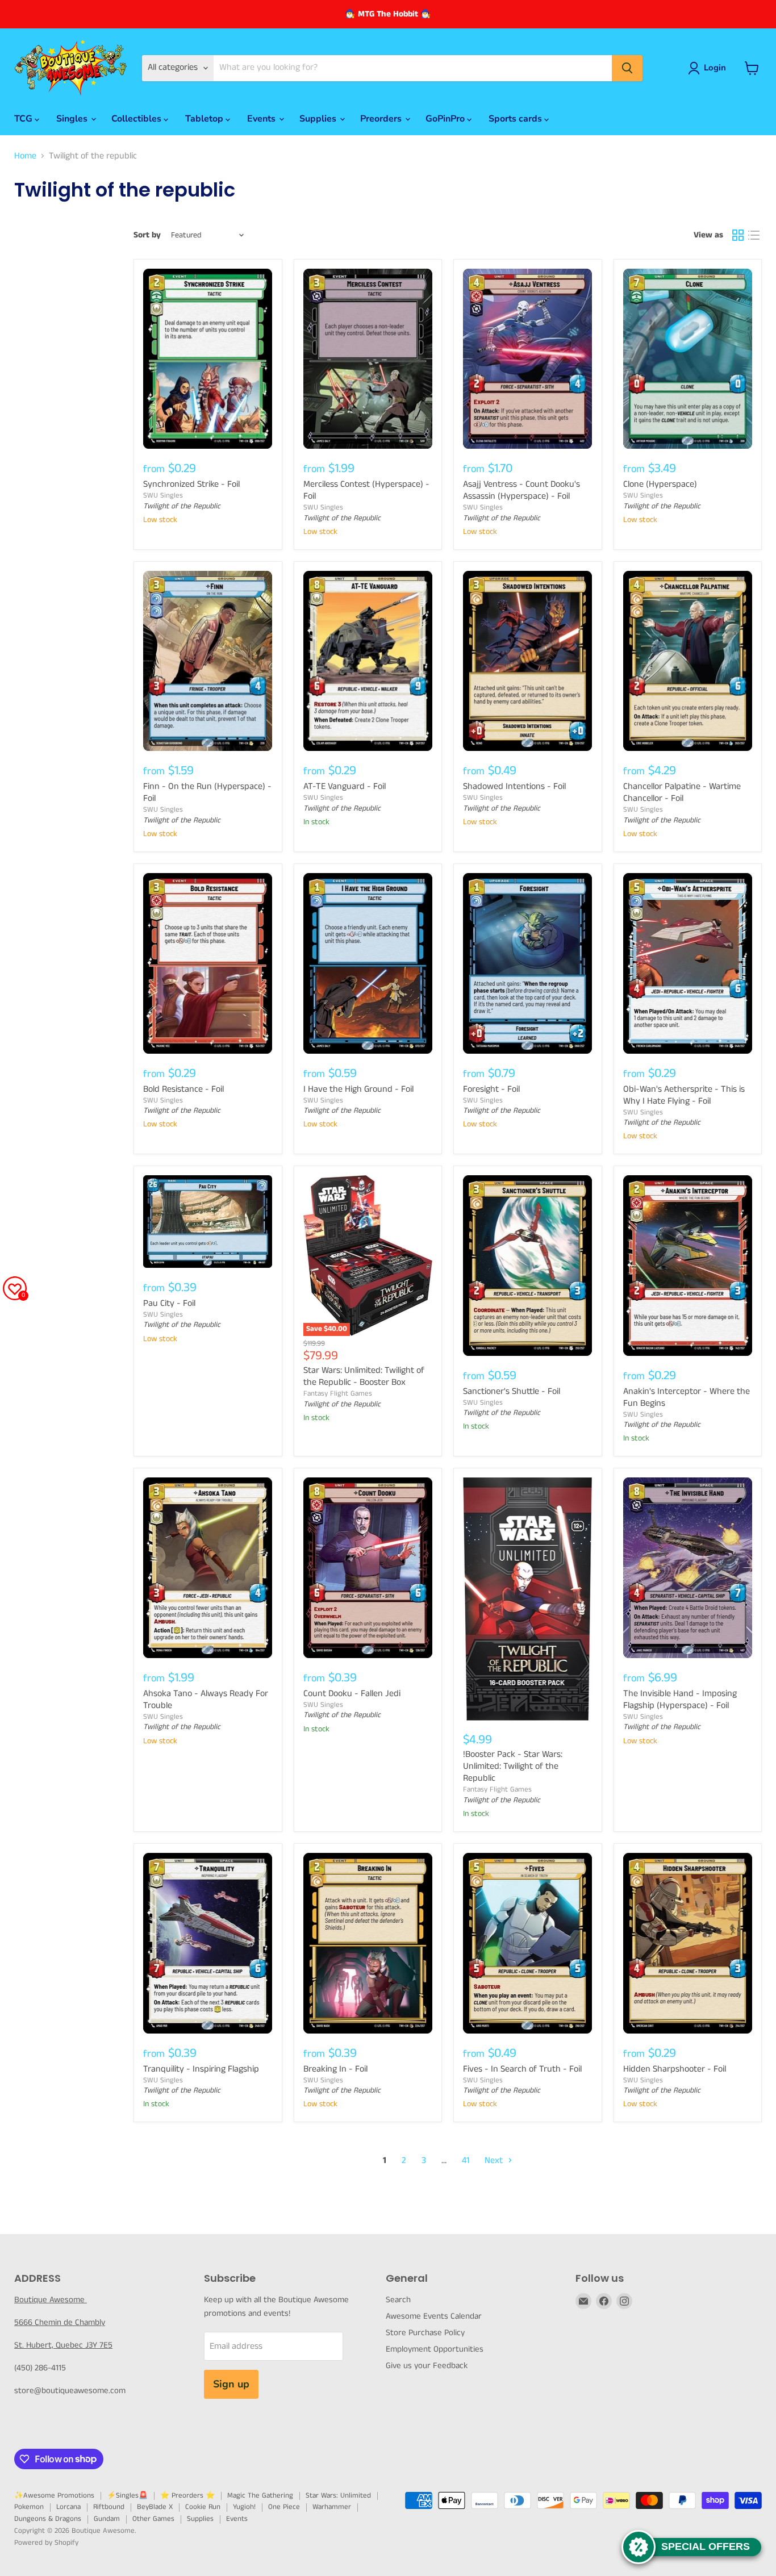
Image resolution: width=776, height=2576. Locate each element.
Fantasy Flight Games (338, 1394)
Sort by (147, 235)
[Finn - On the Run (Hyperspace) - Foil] (208, 661)
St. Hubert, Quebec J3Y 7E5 (63, 2345)
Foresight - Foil (491, 1089)
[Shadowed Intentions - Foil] (528, 661)
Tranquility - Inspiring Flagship (201, 2069)
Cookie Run (203, 2507)
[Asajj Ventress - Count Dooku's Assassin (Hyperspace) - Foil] (528, 359)
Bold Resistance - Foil (183, 1089)
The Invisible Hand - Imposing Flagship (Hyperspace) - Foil (680, 1700)
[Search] (627, 68)
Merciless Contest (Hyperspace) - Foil (366, 490)
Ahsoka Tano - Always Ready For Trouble (206, 1700)
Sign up (231, 2384)
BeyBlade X (155, 2507)
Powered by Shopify (46, 2543)
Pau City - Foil (169, 1303)
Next (495, 2160)
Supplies (319, 119)
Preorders (382, 119)
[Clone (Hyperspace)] (688, 359)
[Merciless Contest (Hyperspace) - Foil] (368, 359)
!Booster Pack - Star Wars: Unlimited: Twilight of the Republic (513, 1766)
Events (262, 119)
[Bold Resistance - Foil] (208, 963)
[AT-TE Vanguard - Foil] (368, 661)
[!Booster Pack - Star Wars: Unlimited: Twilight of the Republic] (528, 1599)
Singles (73, 119)
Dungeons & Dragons (48, 2519)
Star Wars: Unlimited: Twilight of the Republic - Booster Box (364, 1376)
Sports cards (516, 119)
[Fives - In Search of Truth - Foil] (528, 1943)
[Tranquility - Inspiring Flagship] (208, 1943)
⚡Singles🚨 (127, 2496)
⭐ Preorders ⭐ (187, 2496)
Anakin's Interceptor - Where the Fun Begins (687, 1397)
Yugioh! (244, 2507)
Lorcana (68, 2507)
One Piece (284, 2507)
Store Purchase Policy (425, 2333)
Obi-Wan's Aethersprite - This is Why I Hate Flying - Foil (684, 1095)
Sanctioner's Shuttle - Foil (512, 1391)
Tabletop (205, 119)
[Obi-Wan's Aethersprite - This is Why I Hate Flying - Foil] (688, 963)
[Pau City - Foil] (208, 1222)
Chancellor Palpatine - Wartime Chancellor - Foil (682, 792)
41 (466, 2160)
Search (398, 2300)
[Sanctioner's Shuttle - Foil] (528, 1266)
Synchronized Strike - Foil (191, 484)
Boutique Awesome (51, 2300)
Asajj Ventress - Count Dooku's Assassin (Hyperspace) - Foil (521, 490)
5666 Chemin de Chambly (60, 2322)
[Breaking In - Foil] (368, 1943)
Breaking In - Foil (335, 2069)
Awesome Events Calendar (434, 2316)
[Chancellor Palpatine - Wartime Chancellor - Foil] (688, 661)
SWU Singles (163, 496)
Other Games (153, 2519)
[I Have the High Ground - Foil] (368, 963)
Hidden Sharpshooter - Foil (675, 2069)
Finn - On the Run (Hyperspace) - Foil (207, 792)
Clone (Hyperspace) (660, 484)
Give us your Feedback (427, 2366)
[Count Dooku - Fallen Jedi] (368, 1568)
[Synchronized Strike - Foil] (208, 359)
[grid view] (738, 235)
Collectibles (137, 119)
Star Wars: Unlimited (338, 2496)
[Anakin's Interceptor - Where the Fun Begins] (688, 1266)
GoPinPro (446, 119)
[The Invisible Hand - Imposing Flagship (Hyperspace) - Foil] (688, 1568)
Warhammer (332, 2507)
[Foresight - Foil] (528, 963)
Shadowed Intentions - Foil (514, 786)
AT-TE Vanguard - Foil (345, 786)
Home (25, 156)
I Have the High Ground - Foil (358, 1089)
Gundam (107, 2519)
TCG (24, 119)
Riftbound (109, 2507)
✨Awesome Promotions (54, 2496)
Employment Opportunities (435, 2349)
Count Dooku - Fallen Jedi (352, 1694)
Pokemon (29, 2507)
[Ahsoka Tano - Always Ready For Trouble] (208, 1568)
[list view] (754, 235)
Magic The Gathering (260, 2496)
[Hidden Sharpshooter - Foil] (688, 1943)
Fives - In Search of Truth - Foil (522, 2069)
